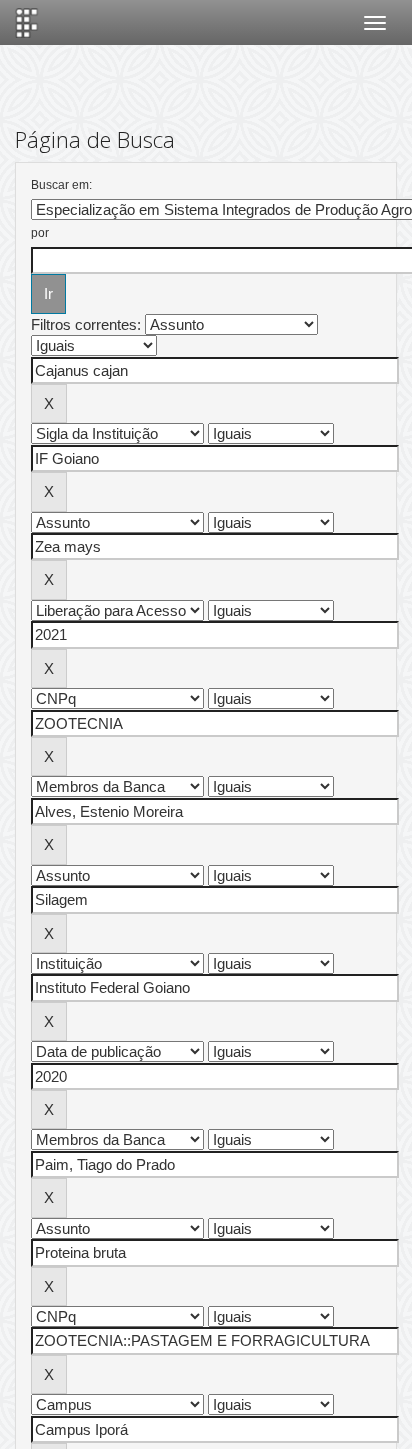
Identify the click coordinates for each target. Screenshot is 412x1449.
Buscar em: (61, 185)
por (40, 233)
